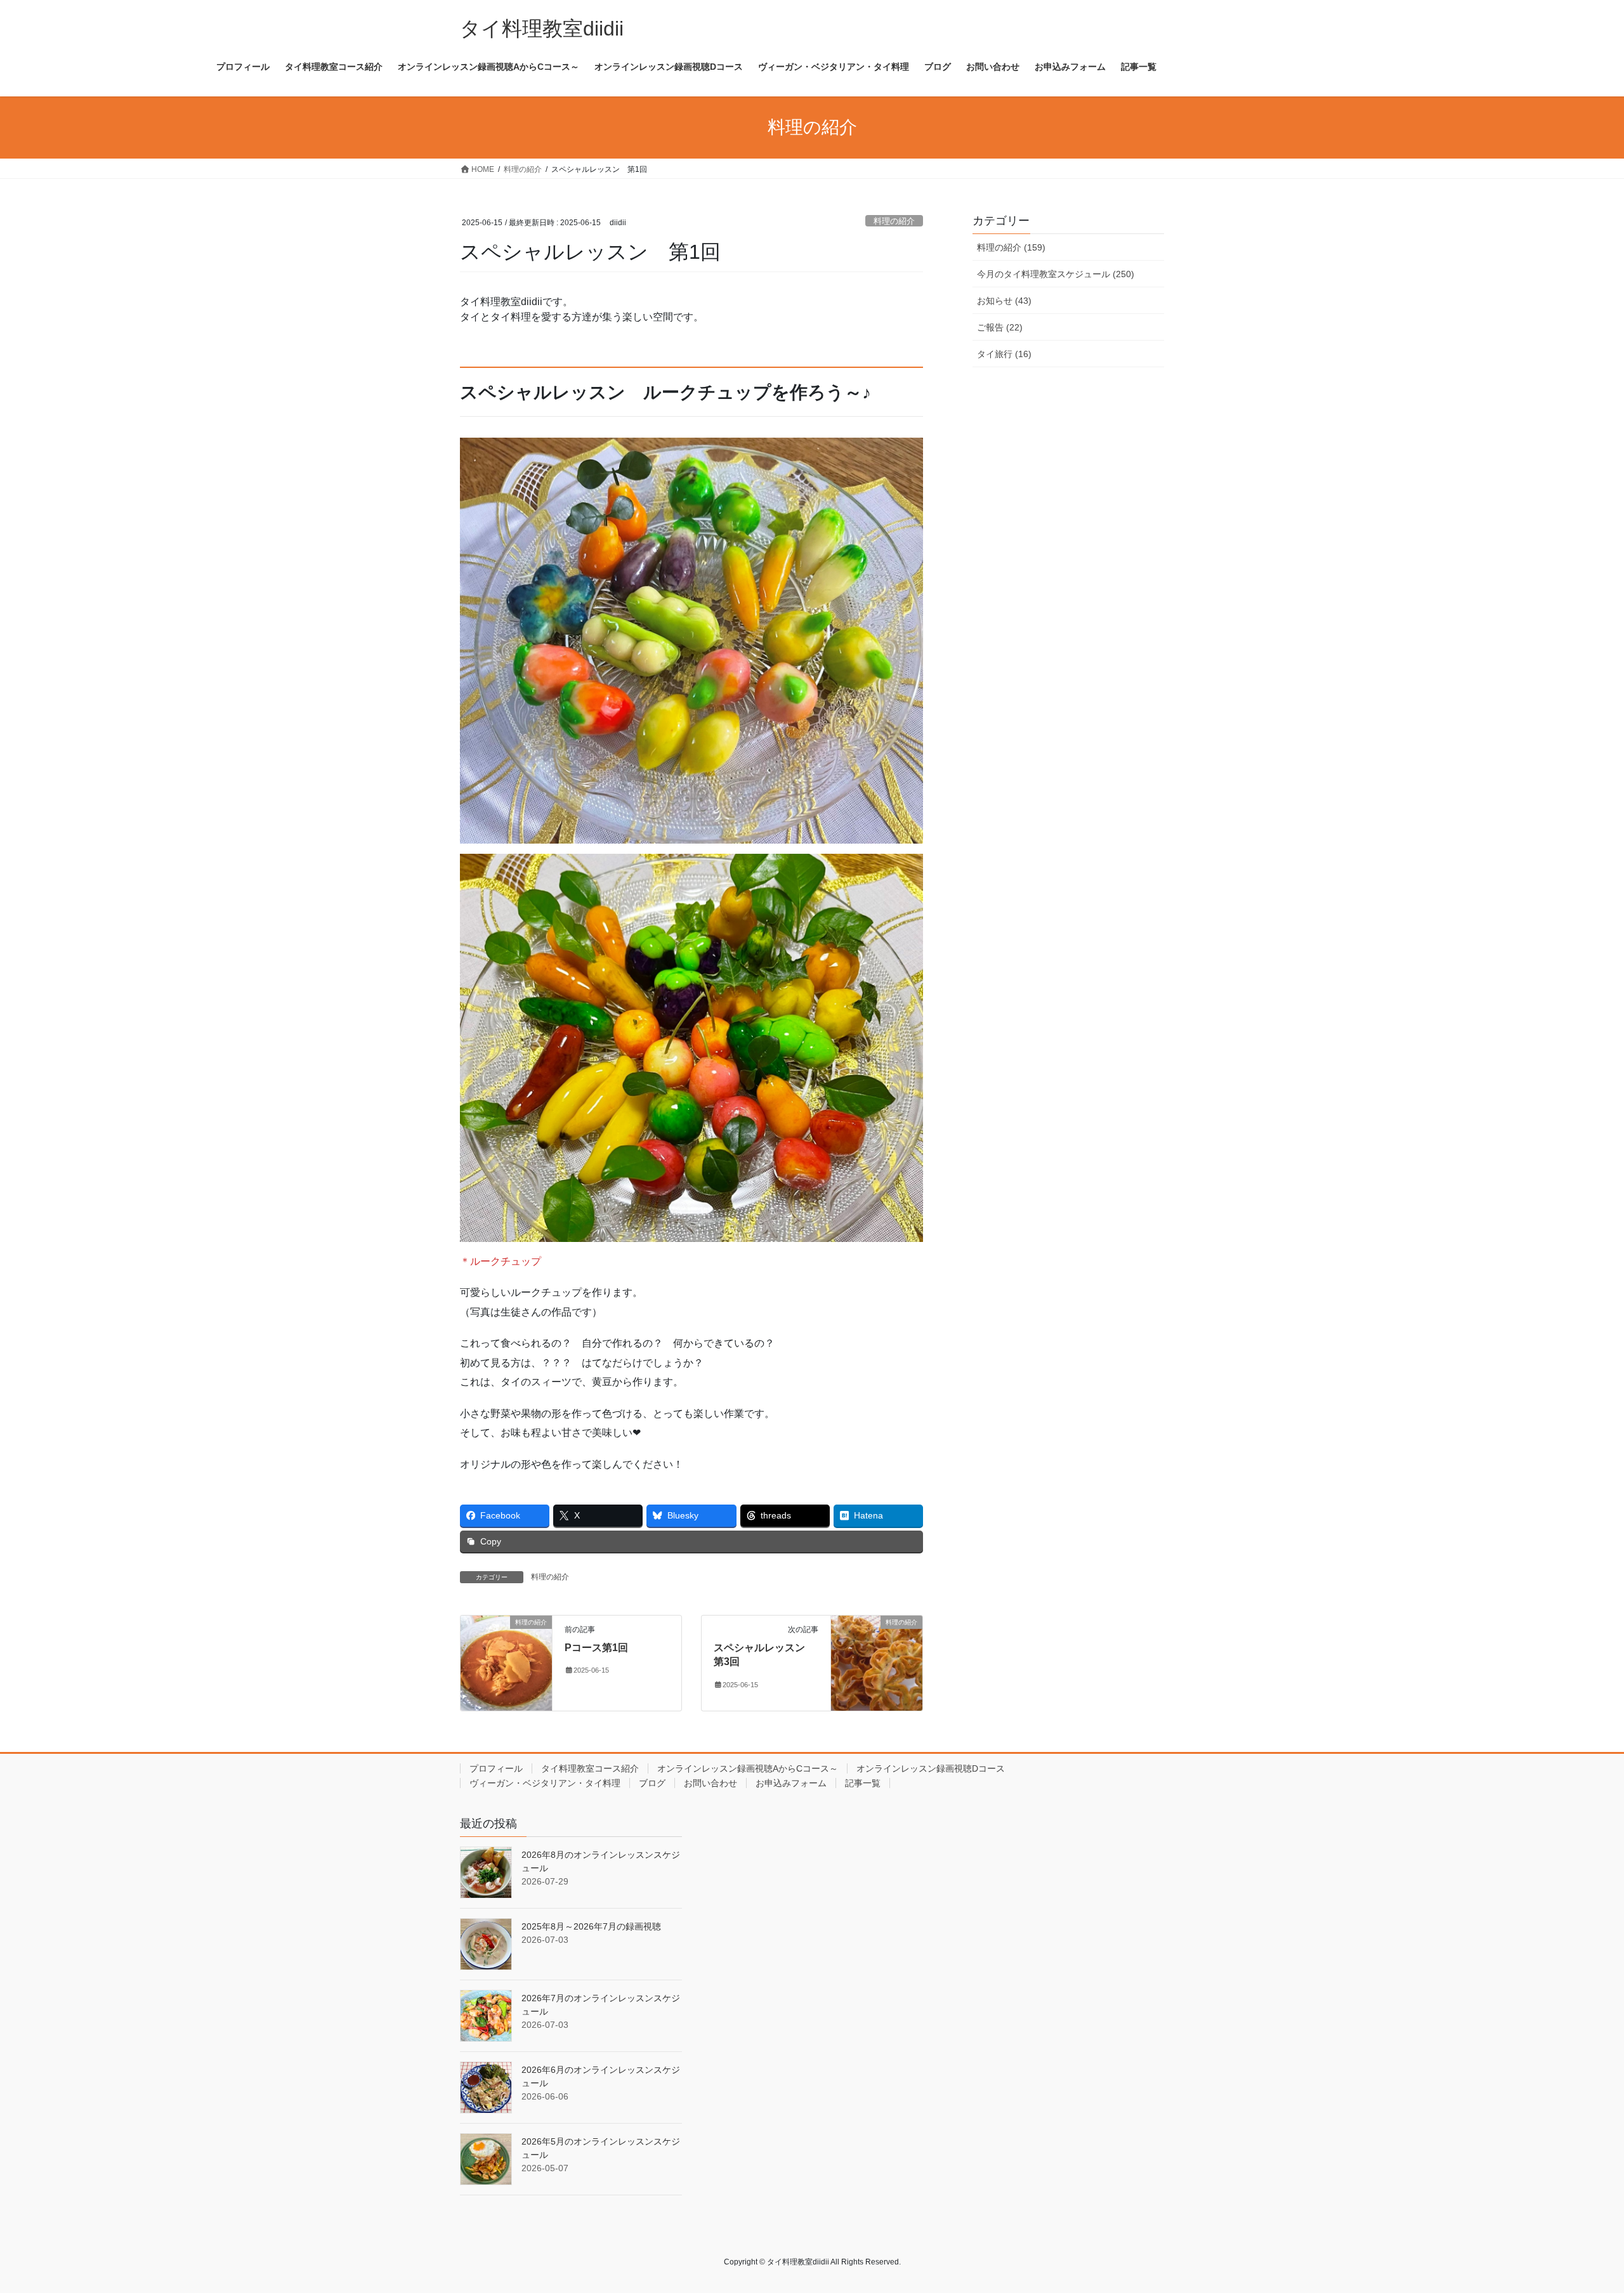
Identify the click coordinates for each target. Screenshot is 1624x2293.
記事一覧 (863, 1783)
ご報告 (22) (1000, 327)
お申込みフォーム (791, 1783)
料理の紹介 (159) (1011, 247)
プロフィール (496, 1768)
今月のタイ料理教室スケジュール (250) (1056, 274)
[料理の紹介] (506, 1662)
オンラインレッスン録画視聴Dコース (931, 1768)
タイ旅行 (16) (1004, 354)
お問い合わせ (710, 1783)
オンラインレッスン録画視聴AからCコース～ (748, 1768)
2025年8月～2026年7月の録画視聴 (591, 1926)
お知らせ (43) (1004, 301)
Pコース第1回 (596, 1648)
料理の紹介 (894, 221)
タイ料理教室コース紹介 (590, 1768)
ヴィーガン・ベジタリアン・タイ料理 (545, 1783)
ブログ (652, 1783)
